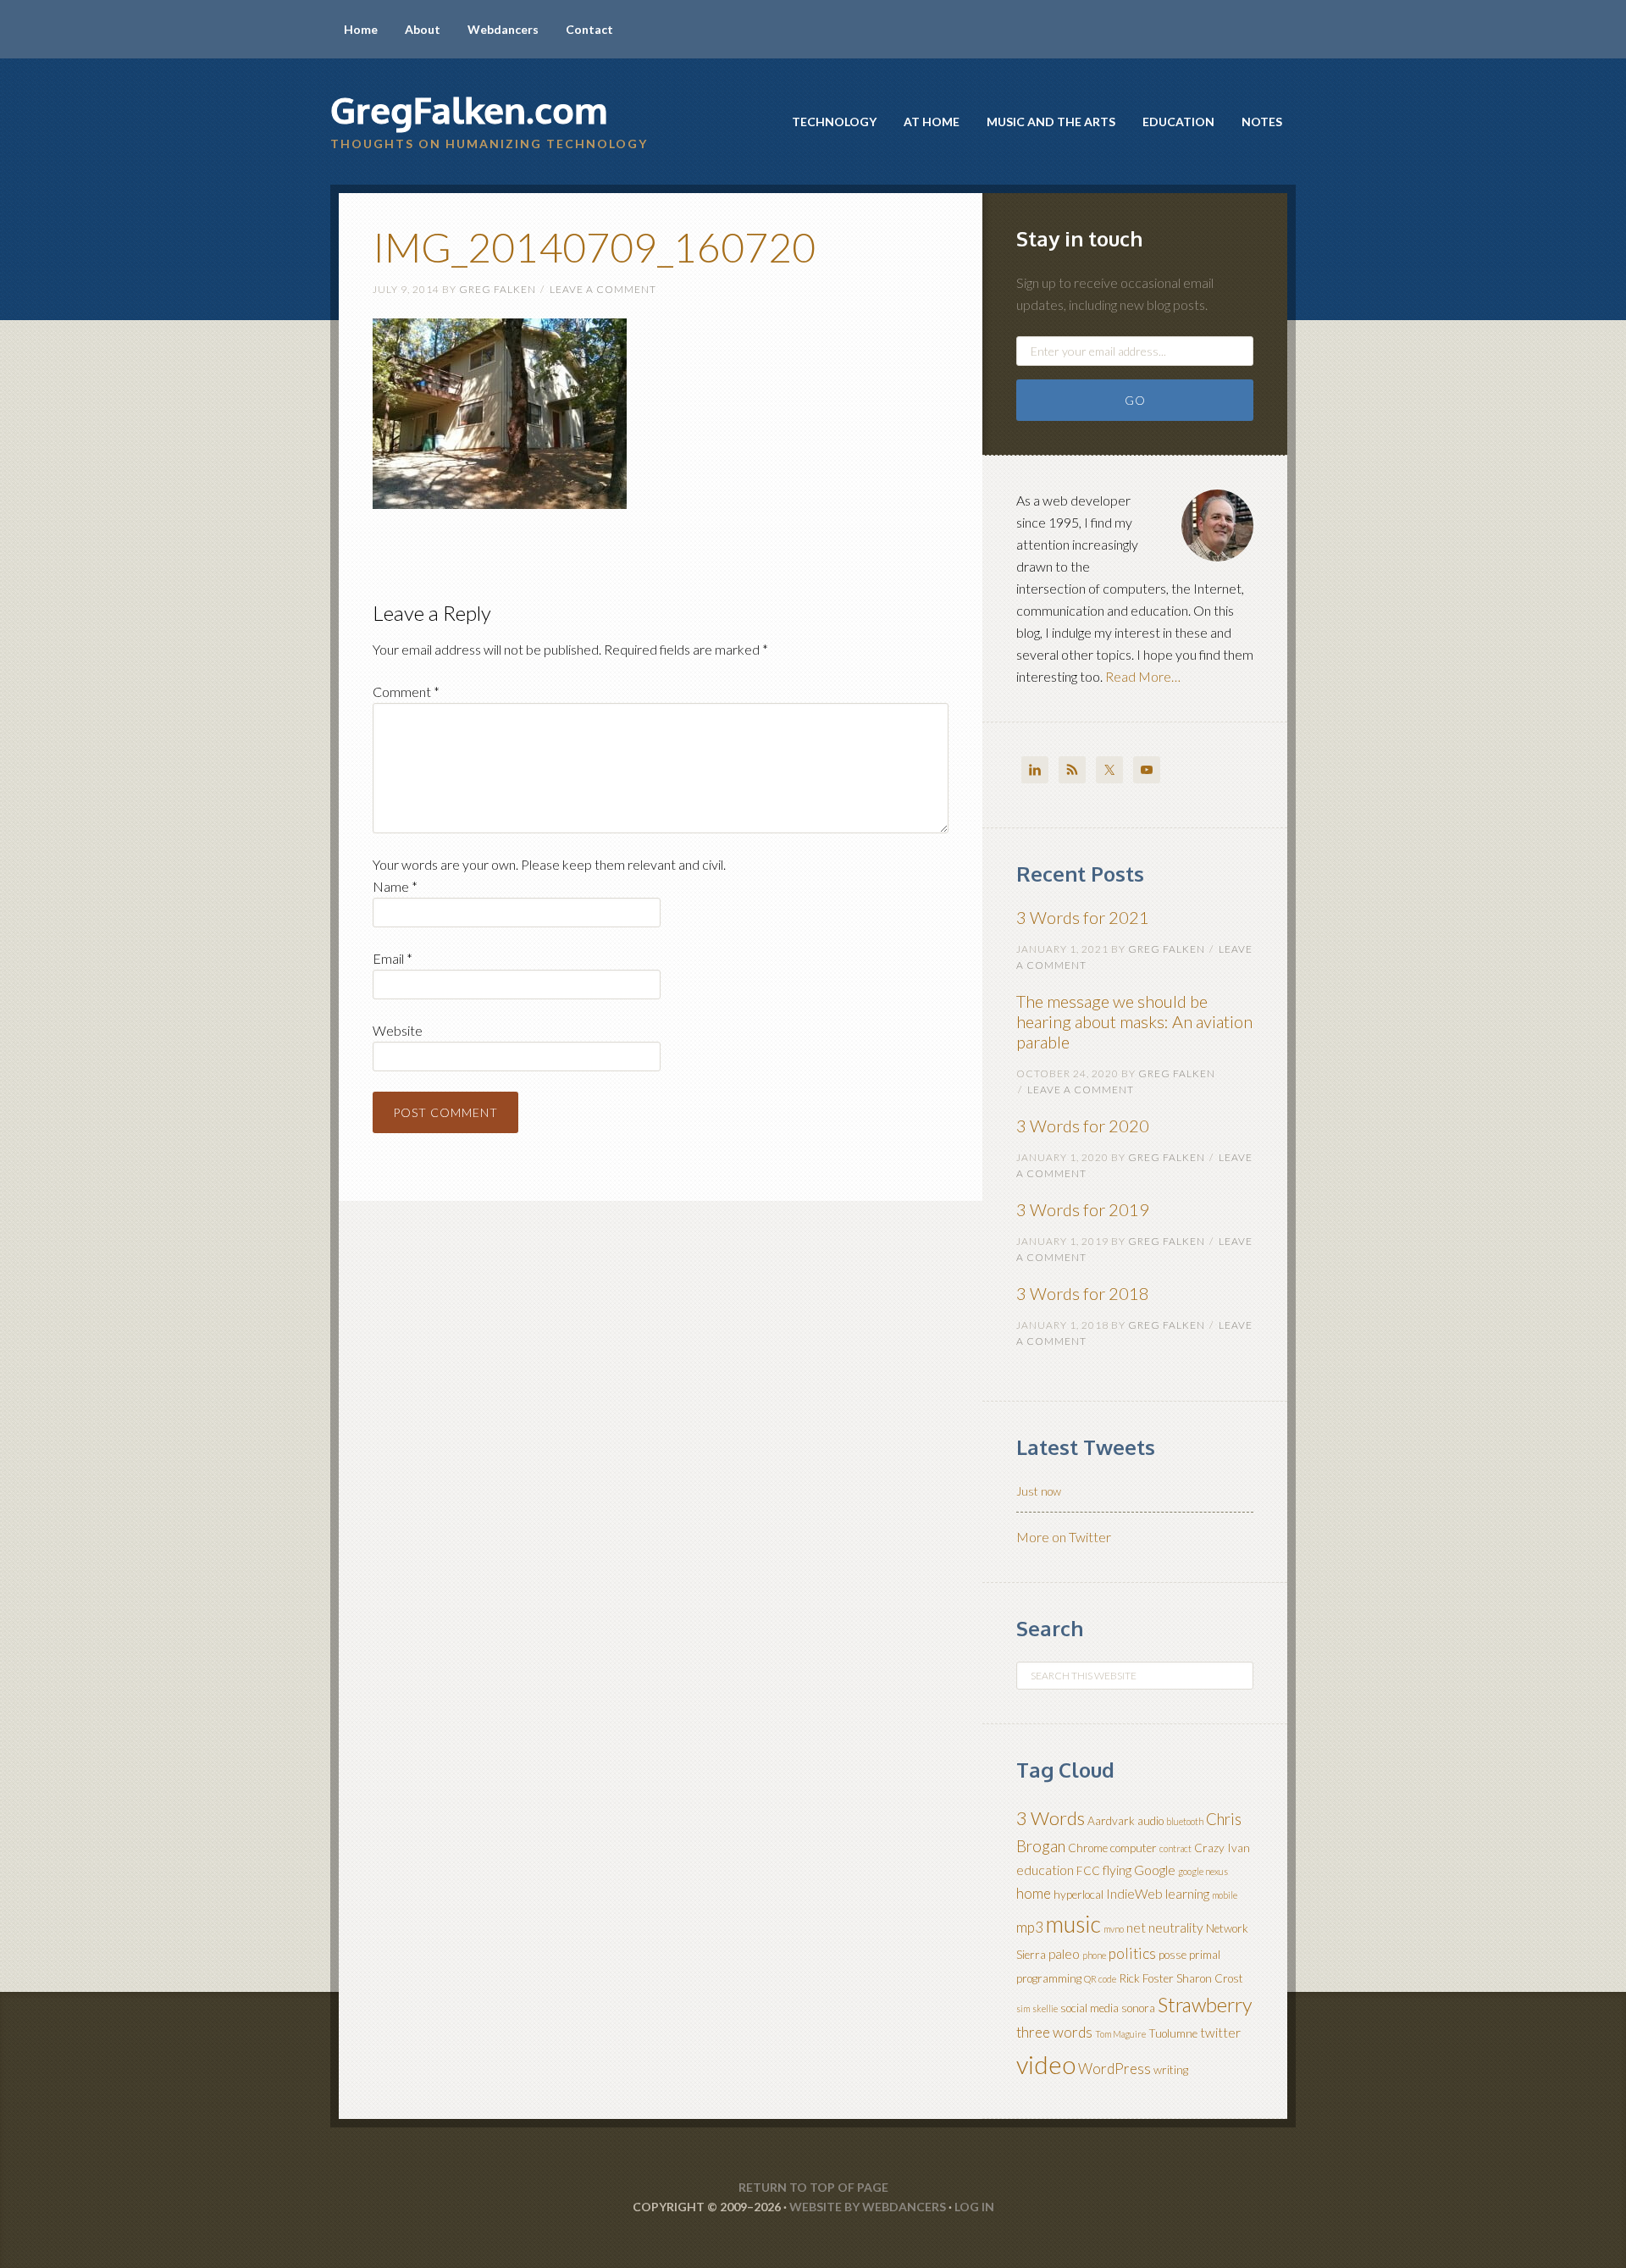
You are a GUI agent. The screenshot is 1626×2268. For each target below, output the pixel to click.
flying (1117, 1870)
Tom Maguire (1120, 2034)
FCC (1088, 1871)
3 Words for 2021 (1083, 917)
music (1073, 1924)
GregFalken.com (469, 110)
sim (1023, 2008)
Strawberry (1205, 2005)
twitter (1220, 2033)
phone (1094, 1955)
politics (1132, 1953)
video (1046, 2064)
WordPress (1114, 2069)
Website (398, 1030)
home (1034, 1893)
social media (1090, 2008)
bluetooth (1185, 1821)
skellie (1045, 2008)
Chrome (1088, 1848)
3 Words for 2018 (1083, 1293)
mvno (1114, 1929)
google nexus (1203, 1871)
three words (1054, 2032)
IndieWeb (1134, 1894)
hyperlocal (1078, 1895)
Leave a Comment (603, 289)
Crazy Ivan (1222, 1848)
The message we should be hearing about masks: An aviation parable (1134, 1021)
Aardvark (1111, 1821)
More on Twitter (1064, 1537)
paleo (1064, 1954)
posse (1172, 1955)
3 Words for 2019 (1083, 1209)
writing (1171, 2070)
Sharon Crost (1210, 1978)
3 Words (1051, 1818)
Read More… (1143, 676)
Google (1155, 1870)
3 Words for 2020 (1083, 1126)
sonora (1138, 2008)
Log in (974, 2207)
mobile (1225, 1895)
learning (1187, 1894)
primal (1205, 1955)
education (1045, 1870)
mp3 (1030, 1927)
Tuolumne (1173, 2033)
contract (1175, 1848)
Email (393, 958)
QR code (1100, 1979)
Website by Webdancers (868, 2207)
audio (1150, 1821)
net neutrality (1165, 1928)
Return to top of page (813, 2187)
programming (1049, 1978)
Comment (406, 691)
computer (1134, 1848)
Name (395, 886)
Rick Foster (1146, 1978)
